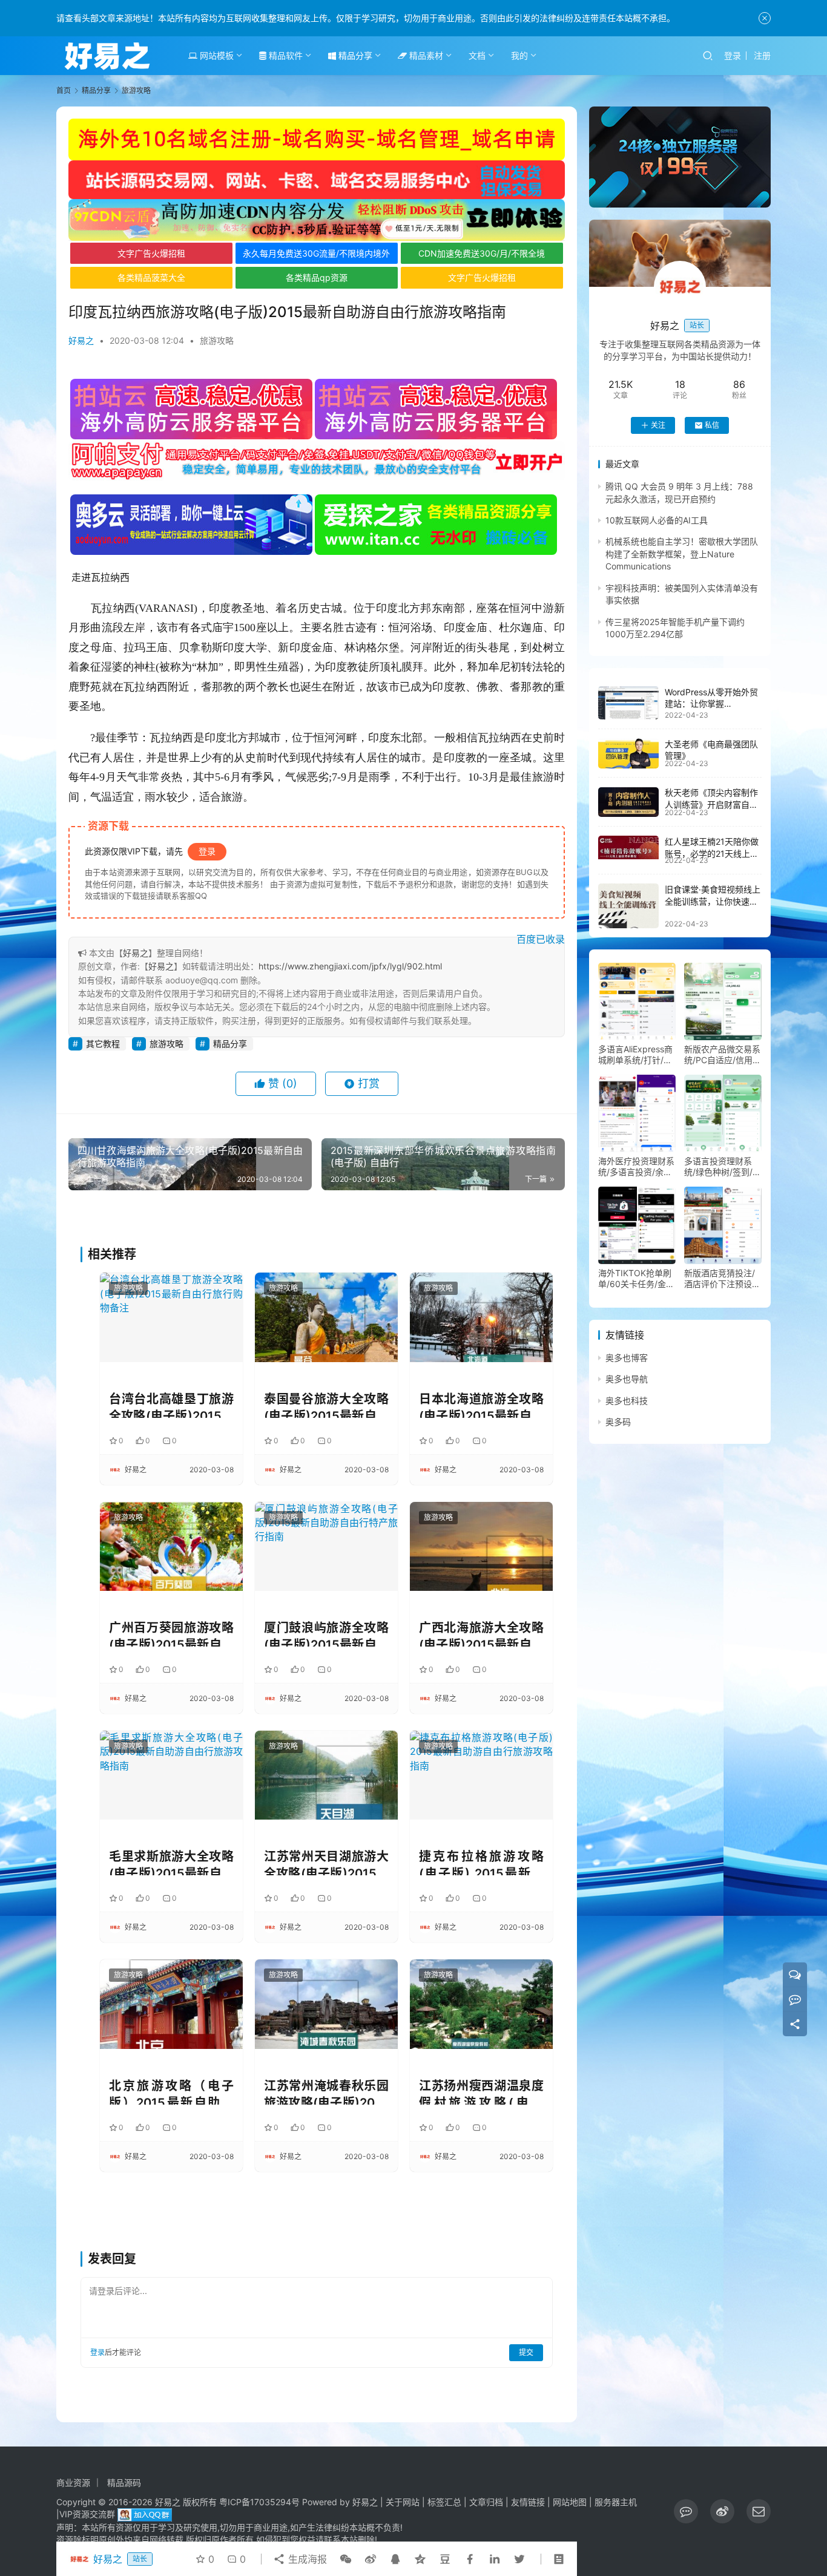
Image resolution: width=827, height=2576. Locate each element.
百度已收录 (541, 939)
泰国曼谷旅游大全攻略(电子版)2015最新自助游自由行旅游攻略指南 (326, 1405)
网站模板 (216, 55)
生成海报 (306, 2559)
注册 (762, 55)
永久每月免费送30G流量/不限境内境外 (316, 253)
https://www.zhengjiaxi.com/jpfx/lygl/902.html (350, 966)
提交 (526, 2352)
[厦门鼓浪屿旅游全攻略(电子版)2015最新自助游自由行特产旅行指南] (326, 1546)
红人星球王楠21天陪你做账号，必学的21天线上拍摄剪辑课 (712, 853)
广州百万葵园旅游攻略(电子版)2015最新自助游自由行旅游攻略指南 (171, 1634)
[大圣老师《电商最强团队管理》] (628, 753)
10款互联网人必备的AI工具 (657, 520)
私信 (712, 425)
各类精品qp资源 (317, 277)
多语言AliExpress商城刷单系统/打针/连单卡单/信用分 (635, 1055)
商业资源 (73, 2483)
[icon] (686, 2511)
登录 (733, 55)
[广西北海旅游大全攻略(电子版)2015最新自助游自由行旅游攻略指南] (481, 1546)
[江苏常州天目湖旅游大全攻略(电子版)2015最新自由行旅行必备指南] (326, 1775)
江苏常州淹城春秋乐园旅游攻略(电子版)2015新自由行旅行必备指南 (326, 2092)
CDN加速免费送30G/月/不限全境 (482, 253)
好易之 (81, 340)
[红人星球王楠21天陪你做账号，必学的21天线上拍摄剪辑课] (628, 847)
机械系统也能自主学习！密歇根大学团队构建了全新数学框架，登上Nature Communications (682, 554)
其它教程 (103, 1044)
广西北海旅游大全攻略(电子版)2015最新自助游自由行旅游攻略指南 (481, 1634)
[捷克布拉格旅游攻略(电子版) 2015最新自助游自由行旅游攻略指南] (481, 1775)
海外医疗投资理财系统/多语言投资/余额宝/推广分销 (636, 1167)
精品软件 (285, 55)
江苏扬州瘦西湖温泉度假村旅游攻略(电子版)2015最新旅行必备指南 (481, 2092)
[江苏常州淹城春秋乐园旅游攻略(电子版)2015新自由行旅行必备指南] (326, 2004)
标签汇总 (444, 2502)
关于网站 (403, 2502)
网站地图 (570, 2502)
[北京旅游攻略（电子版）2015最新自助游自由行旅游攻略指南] (171, 2004)
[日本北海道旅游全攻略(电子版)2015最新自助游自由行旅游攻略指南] (481, 1317)
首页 (64, 90)
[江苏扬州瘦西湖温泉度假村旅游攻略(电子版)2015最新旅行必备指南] (481, 2004)
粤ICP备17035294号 (259, 2502)
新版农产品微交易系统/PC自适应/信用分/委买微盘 (722, 1055)
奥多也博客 (627, 1358)
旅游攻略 (217, 340)
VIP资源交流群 (87, 2514)
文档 (477, 55)
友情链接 (528, 2502)
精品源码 (124, 2483)
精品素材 (425, 55)
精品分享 (354, 55)
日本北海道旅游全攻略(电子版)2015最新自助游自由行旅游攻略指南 (481, 1405)
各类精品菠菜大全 (151, 277)
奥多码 (618, 1422)
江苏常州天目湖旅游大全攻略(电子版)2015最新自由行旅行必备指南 (326, 1862)
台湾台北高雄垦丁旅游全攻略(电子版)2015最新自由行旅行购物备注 (171, 1405)
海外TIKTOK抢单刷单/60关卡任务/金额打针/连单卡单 (636, 1279)
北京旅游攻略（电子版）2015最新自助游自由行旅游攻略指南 (171, 2092)
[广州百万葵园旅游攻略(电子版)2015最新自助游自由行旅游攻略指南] (171, 1546)
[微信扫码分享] (346, 2559)
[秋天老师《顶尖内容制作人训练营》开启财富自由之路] (628, 802)
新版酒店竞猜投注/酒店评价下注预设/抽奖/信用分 (720, 1279)
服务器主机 (616, 2502)
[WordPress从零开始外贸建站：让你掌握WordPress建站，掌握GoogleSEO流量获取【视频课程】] (628, 703)
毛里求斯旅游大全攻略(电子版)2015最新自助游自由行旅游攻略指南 (171, 1862)
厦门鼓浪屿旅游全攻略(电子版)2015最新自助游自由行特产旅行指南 (326, 1634)
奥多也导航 (627, 1379)
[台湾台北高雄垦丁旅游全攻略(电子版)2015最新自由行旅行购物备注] (171, 1317)
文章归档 (486, 2502)
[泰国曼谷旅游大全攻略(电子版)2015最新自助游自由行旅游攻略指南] (326, 1317)
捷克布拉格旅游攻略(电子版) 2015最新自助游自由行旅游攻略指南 (481, 1862)
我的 (519, 55)
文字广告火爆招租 (151, 253)
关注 (658, 425)
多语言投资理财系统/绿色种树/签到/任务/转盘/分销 (723, 1167)
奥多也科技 (627, 1401)
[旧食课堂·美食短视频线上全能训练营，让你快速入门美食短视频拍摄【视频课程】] (628, 906)
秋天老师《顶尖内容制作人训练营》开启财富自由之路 (711, 805)
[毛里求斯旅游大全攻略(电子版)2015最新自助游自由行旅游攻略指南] (171, 1775)
